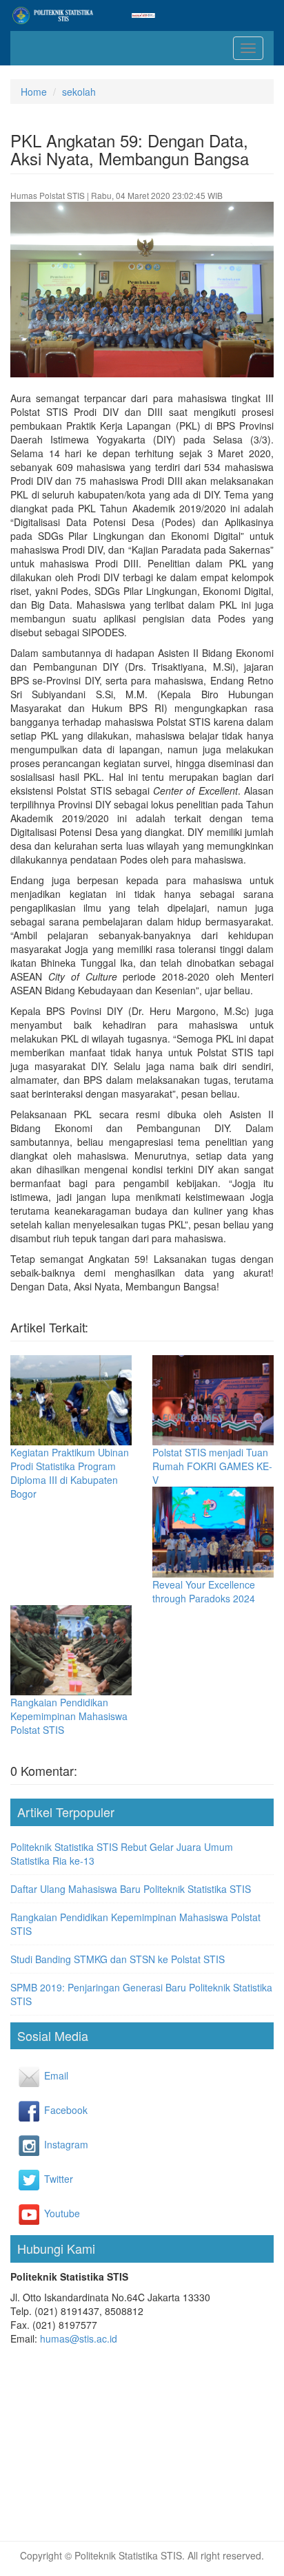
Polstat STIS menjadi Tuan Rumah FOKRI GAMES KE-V (212, 1466)
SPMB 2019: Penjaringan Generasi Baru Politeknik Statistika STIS (141, 1994)
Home (34, 92)
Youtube (53, 2213)
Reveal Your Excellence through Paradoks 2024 (204, 1591)
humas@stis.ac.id (79, 2338)
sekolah (79, 92)
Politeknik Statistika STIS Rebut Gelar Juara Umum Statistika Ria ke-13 (122, 1854)
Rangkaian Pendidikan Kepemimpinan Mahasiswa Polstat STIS (69, 1716)
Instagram (53, 2144)
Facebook (53, 2110)
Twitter (53, 2179)
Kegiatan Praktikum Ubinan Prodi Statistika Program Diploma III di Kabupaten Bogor (70, 1473)
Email (53, 2075)
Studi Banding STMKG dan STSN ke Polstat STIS (118, 1959)
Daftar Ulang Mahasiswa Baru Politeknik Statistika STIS (131, 1889)
